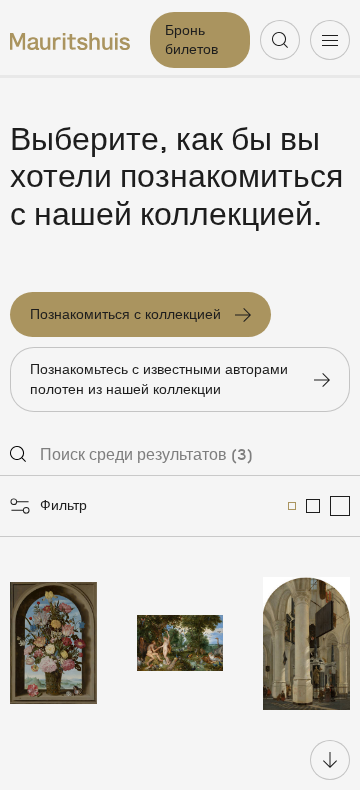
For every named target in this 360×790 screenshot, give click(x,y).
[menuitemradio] (292, 506)
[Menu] (330, 40)
